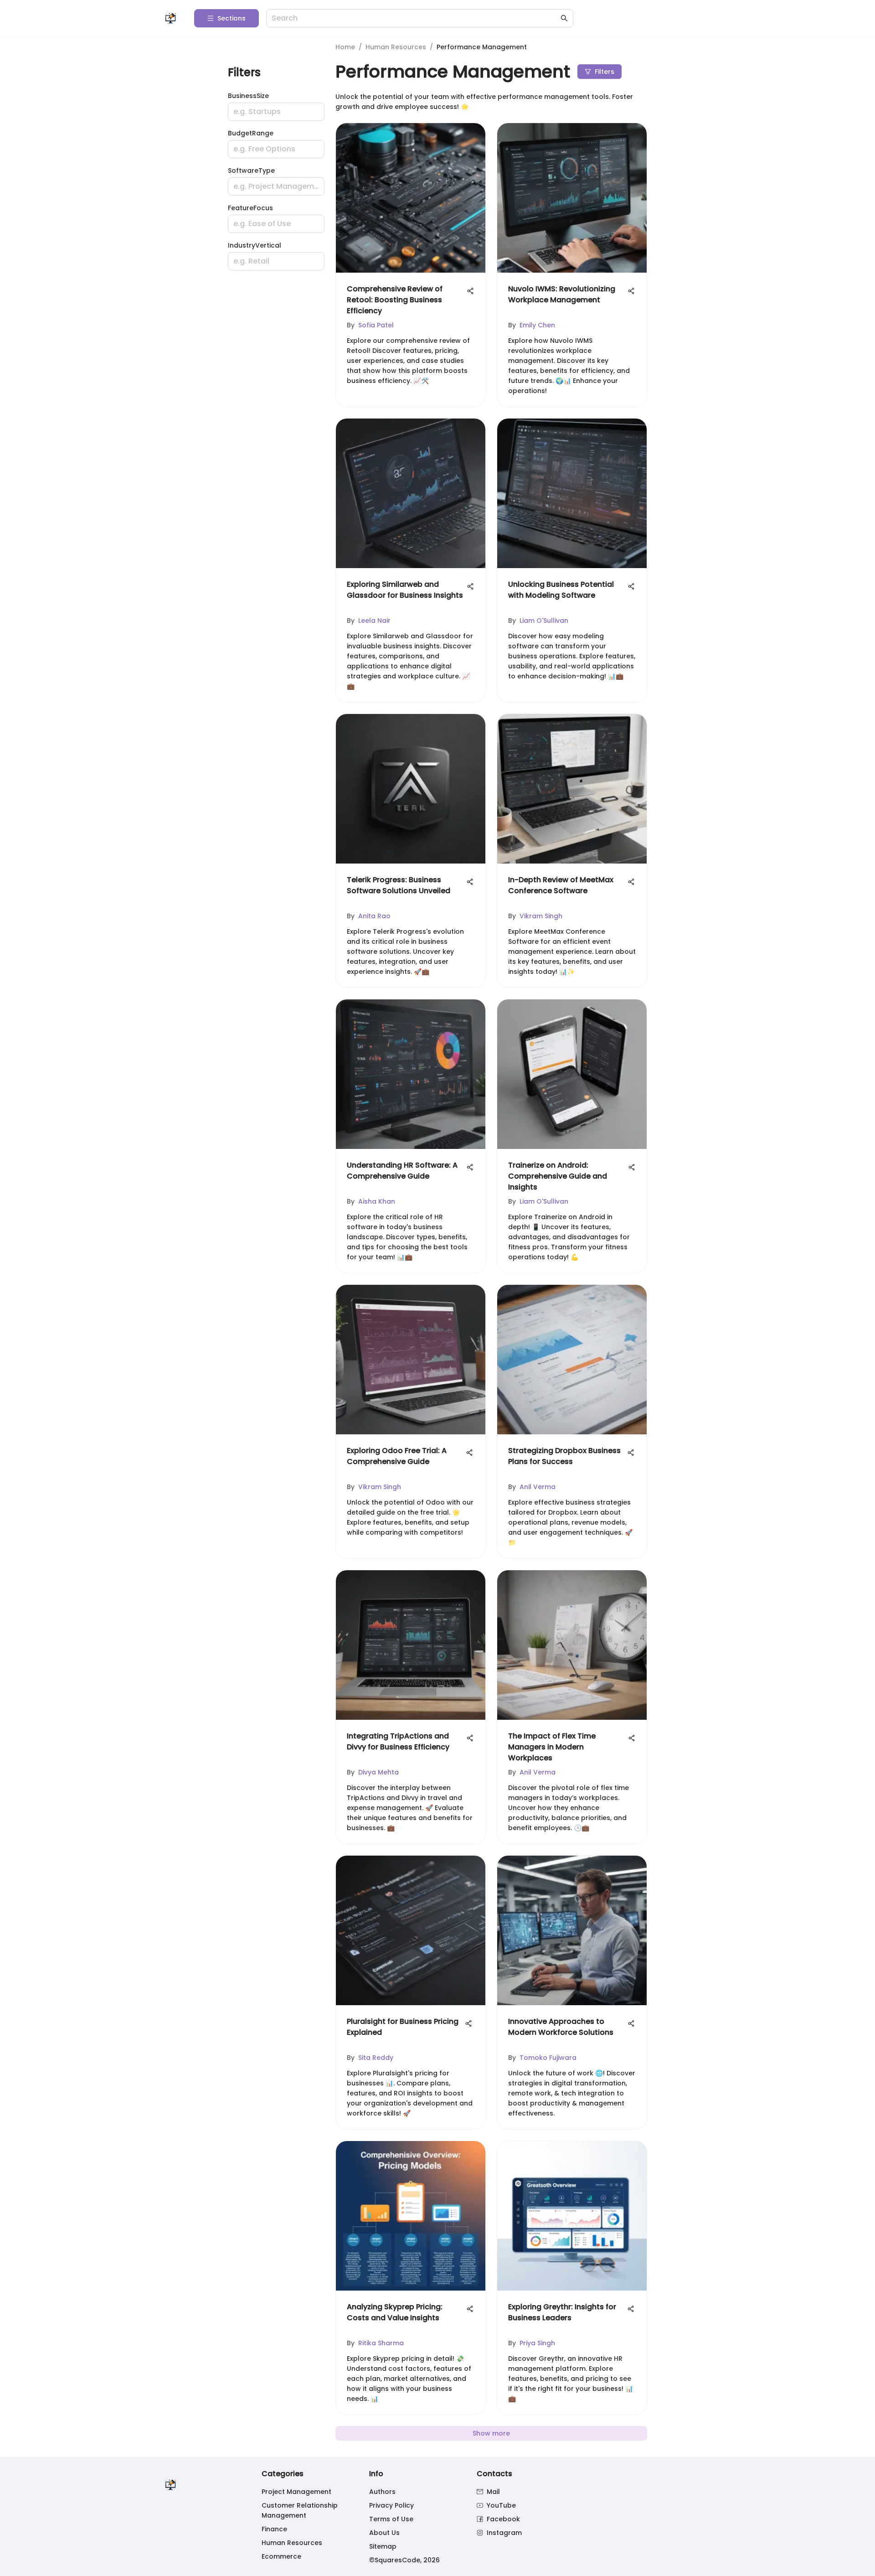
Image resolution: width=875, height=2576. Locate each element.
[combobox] (415, 18)
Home (345, 47)
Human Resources (396, 47)
